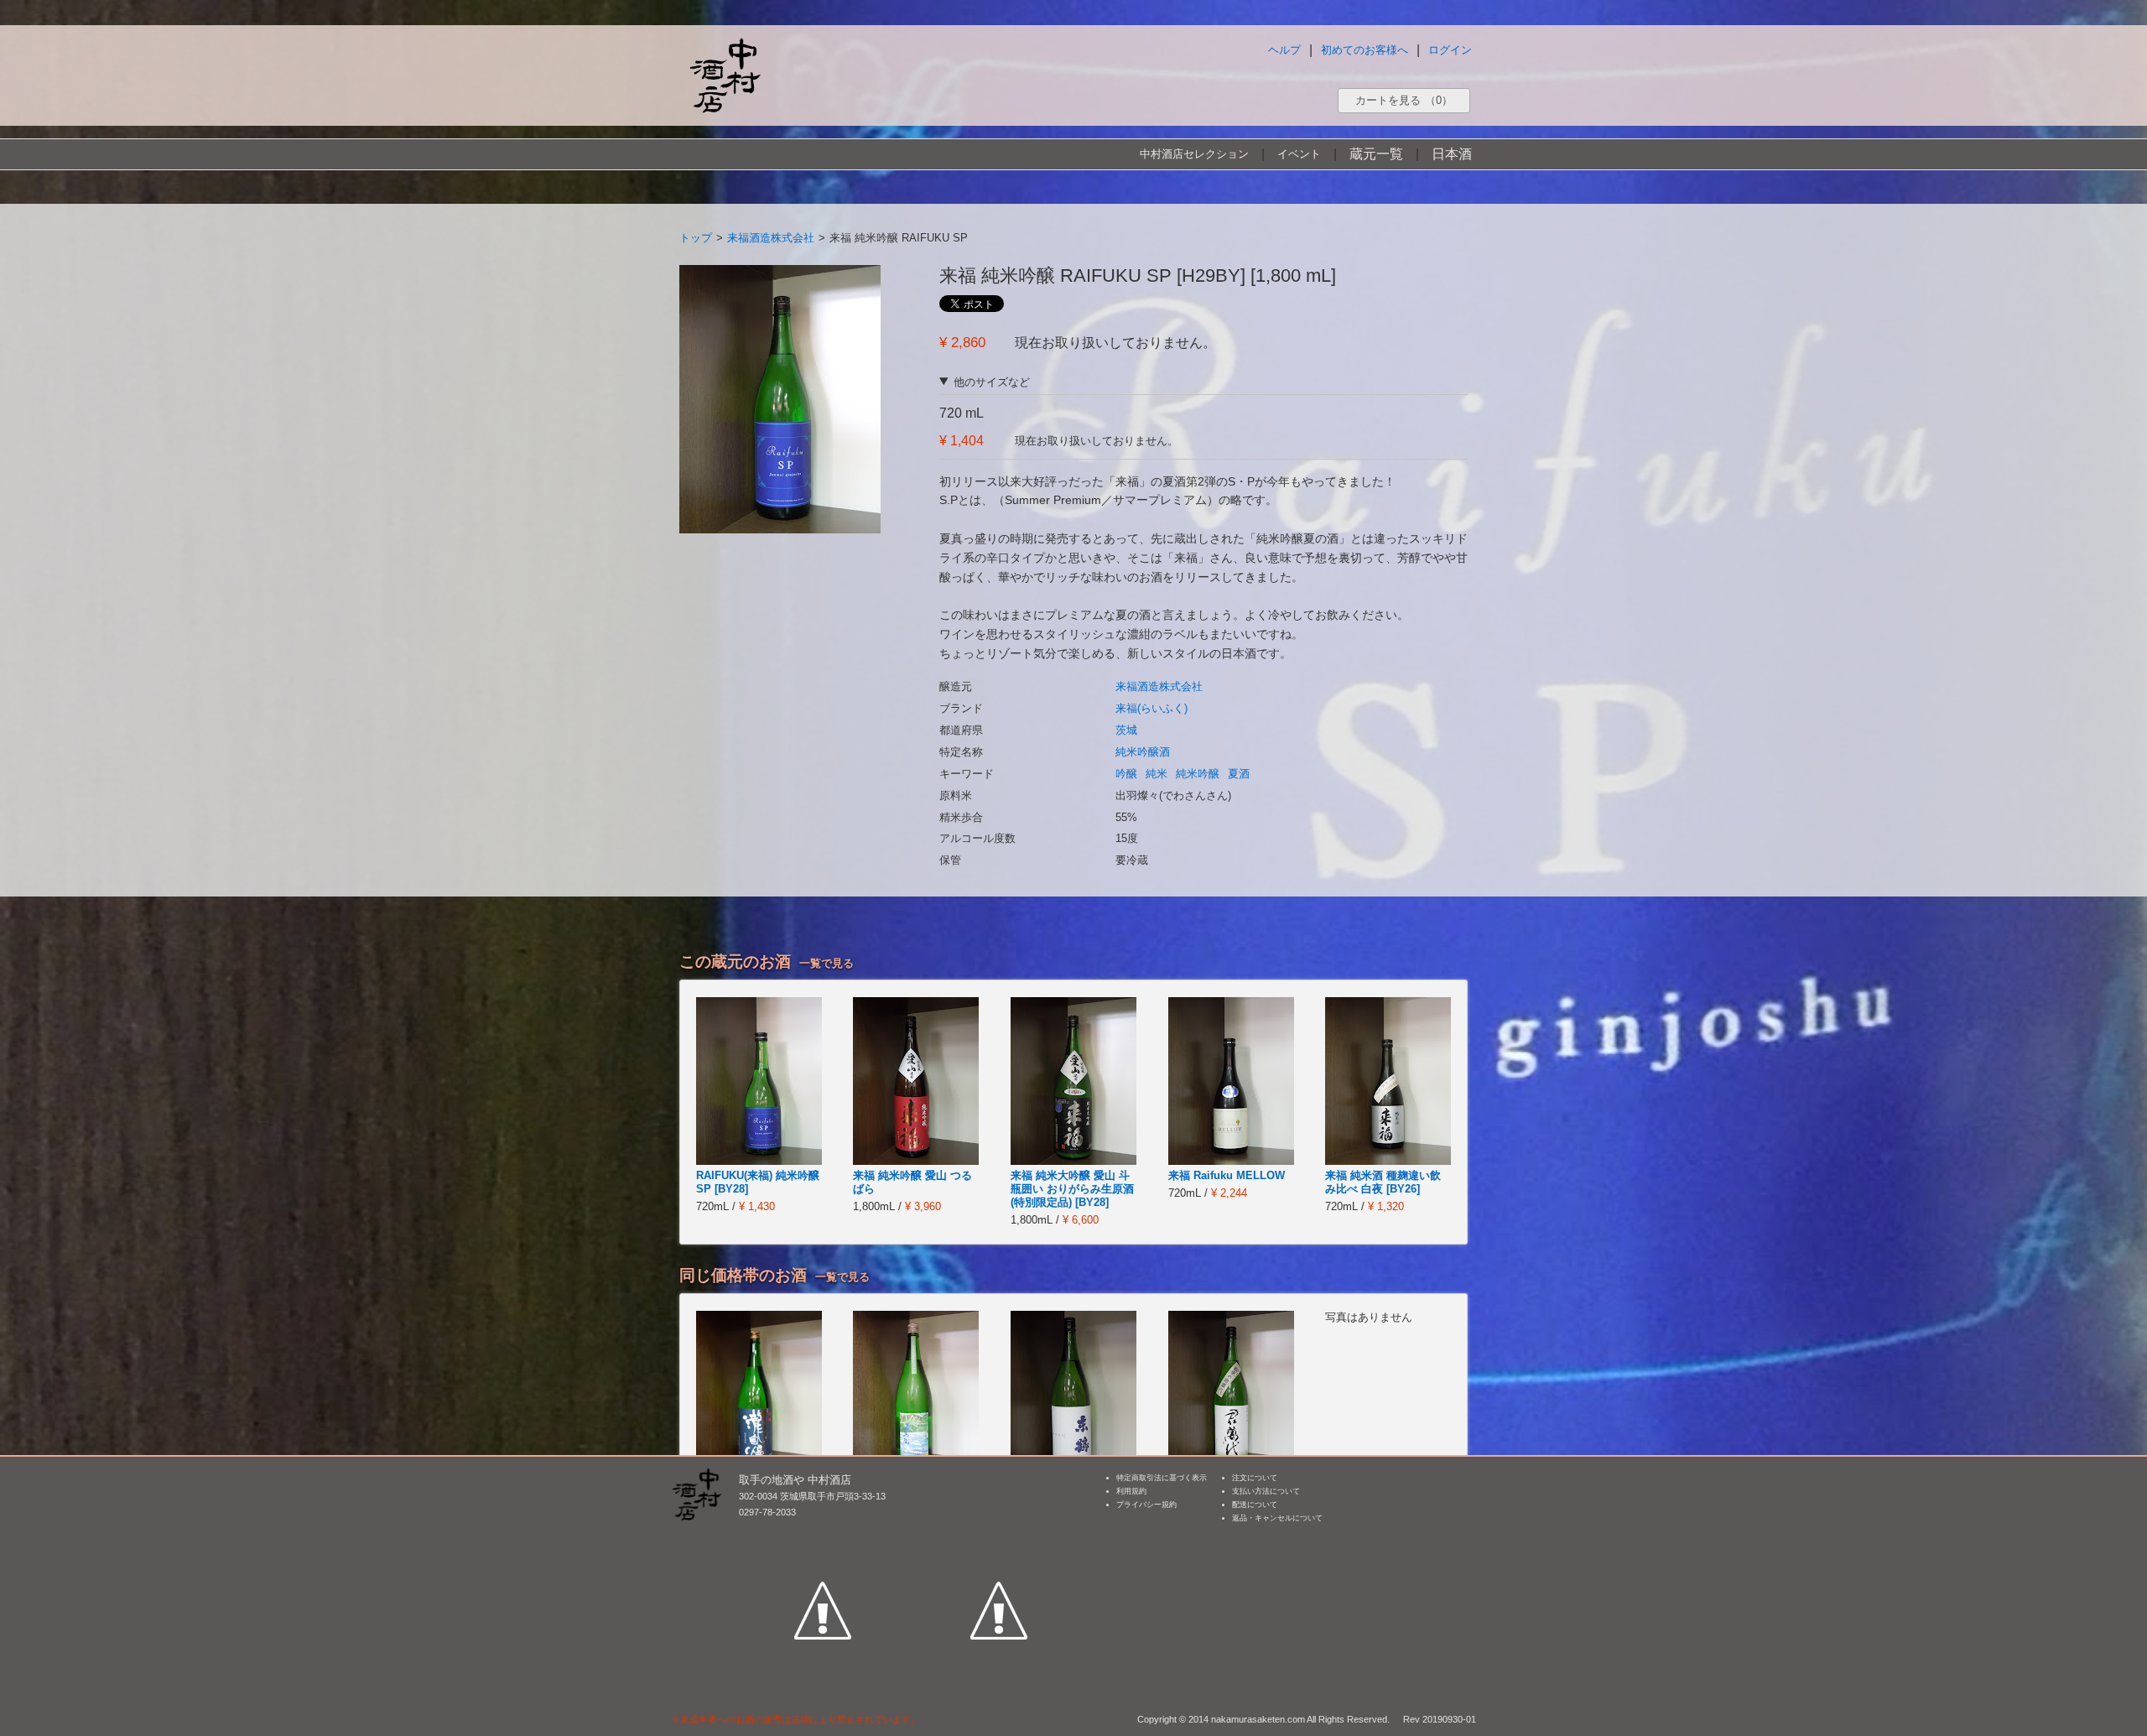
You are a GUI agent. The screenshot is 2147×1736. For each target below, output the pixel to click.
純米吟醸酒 (1143, 752)
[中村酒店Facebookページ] (823, 1533)
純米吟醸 (1198, 774)
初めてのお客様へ (1365, 50)
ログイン (1450, 50)
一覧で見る (827, 963)
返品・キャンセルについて (1277, 1518)
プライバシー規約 (1146, 1505)
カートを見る (1404, 100)
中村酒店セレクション (1194, 154)
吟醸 (1126, 774)
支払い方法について (1266, 1491)
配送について (1255, 1505)
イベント (1299, 154)
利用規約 (1131, 1491)
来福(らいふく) (1151, 708)
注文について (1255, 1478)
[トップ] (725, 75)
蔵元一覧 (1376, 154)
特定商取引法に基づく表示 (1162, 1478)
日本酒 (1452, 154)
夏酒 (1239, 774)
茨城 (1126, 730)
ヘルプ (1284, 50)
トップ (696, 238)
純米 (1157, 774)
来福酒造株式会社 (771, 238)
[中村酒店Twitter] (999, 1533)
